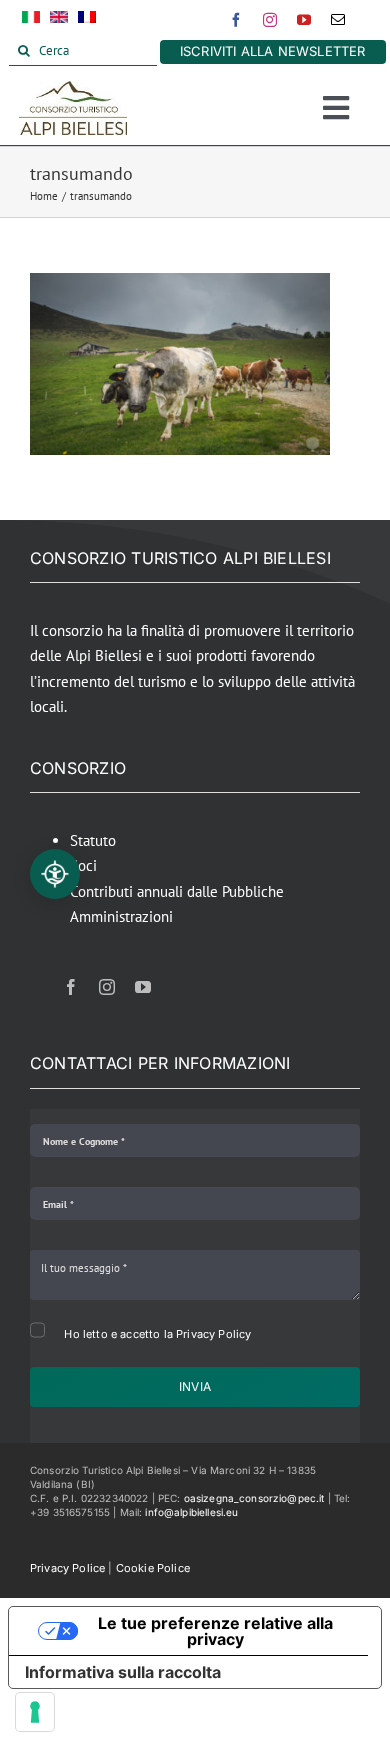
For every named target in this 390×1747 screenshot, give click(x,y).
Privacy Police (67, 1568)
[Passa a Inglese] (59, 21)
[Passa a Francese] (87, 21)
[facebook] (236, 20)
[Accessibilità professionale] (55, 874)
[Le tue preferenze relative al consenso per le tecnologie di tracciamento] (35, 1712)
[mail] (338, 20)
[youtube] (304, 20)
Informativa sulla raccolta (123, 1672)
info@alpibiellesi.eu (191, 1512)
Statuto (93, 840)
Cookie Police (153, 1568)
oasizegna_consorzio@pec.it (254, 1498)
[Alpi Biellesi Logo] (73, 88)
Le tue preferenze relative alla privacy (215, 1631)
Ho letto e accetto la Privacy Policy (157, 1334)
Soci (83, 865)
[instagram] (270, 20)
